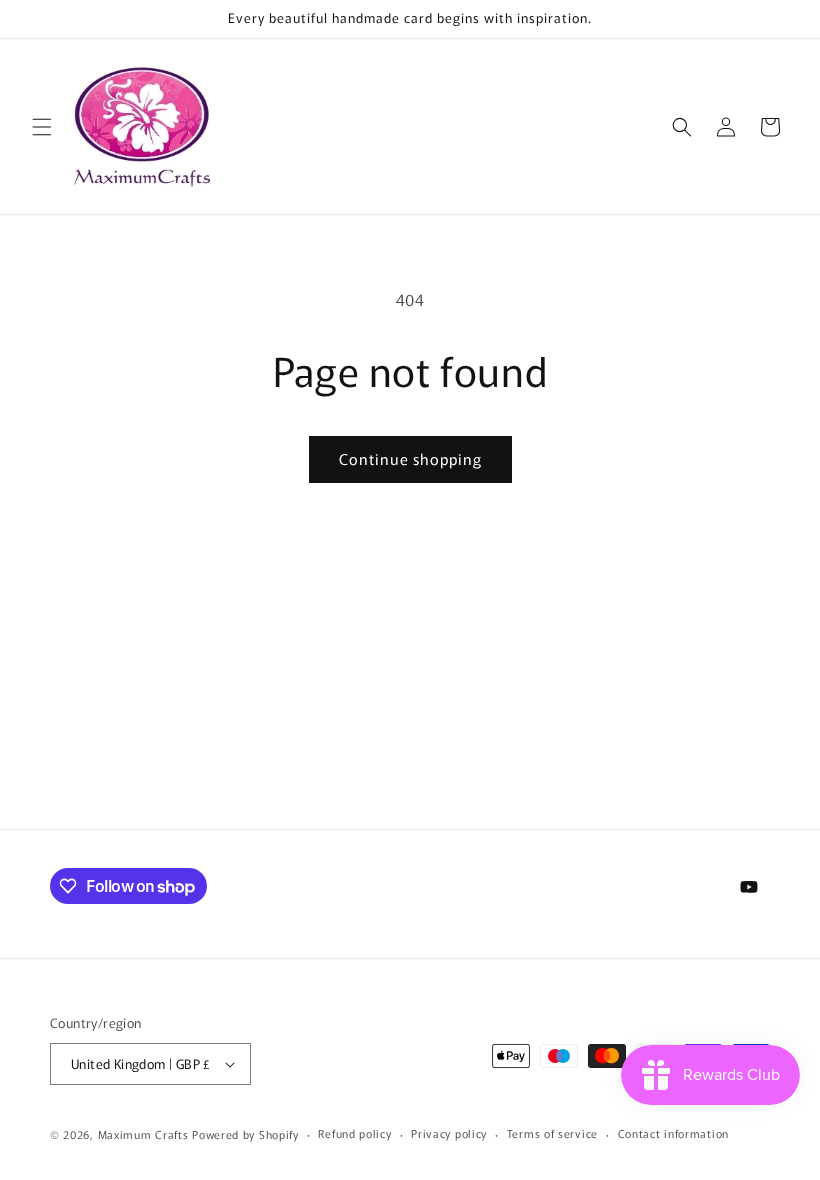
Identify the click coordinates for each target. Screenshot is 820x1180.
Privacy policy (449, 1133)
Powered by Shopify (245, 1134)
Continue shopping (410, 458)
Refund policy (354, 1133)
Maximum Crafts (143, 1134)
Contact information (673, 1133)
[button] (42, 127)
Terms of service (552, 1133)
